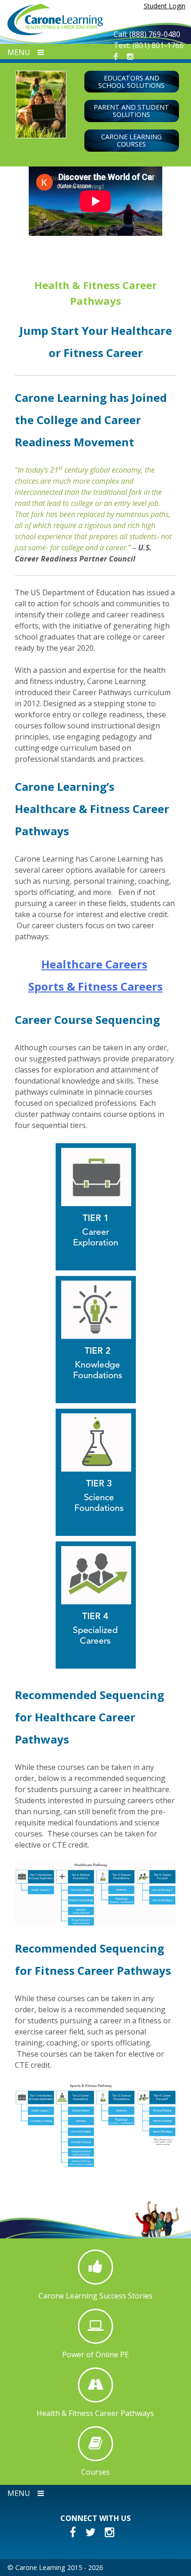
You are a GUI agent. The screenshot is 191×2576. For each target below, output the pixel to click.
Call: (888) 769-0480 (147, 34)
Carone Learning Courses (131, 140)
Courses (95, 2472)
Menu (19, 52)
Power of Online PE (95, 2354)
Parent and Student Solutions (131, 111)
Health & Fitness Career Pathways (95, 2413)
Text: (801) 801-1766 (149, 45)
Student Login (165, 6)
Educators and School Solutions (131, 82)
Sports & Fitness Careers (95, 986)
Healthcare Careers (94, 964)
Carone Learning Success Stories (95, 2296)
